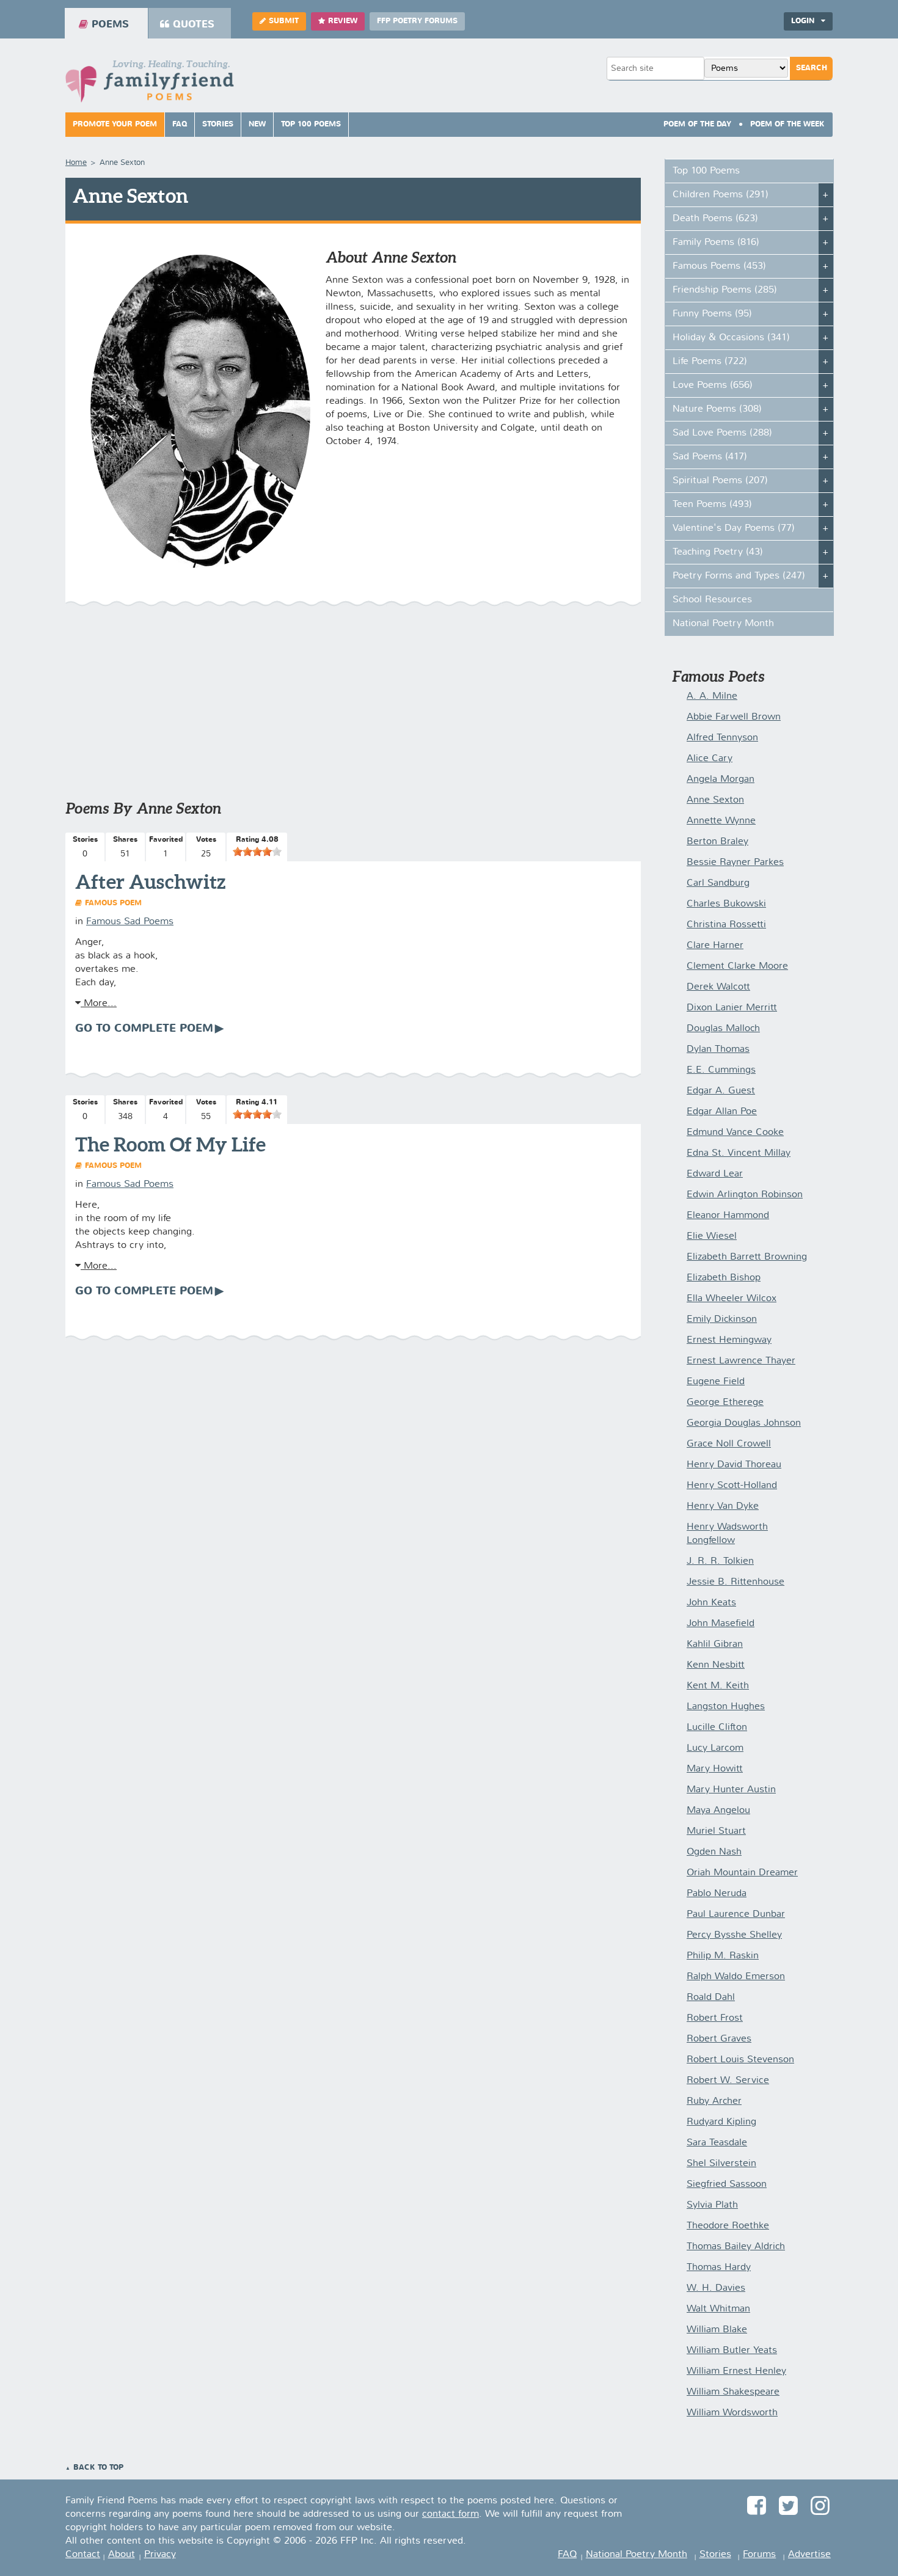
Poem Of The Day (697, 125)
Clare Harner (715, 946)
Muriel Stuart (716, 1831)
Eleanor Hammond (728, 1216)
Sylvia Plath (712, 2205)
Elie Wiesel (712, 1236)
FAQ (180, 125)
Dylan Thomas (718, 1049)
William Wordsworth (732, 2413)
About (122, 2555)
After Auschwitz (150, 881)
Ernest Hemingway (729, 1340)
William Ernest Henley (736, 2371)
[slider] (257, 852)
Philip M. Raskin (723, 1956)
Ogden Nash (714, 1852)
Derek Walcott (718, 987)
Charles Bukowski (726, 904)
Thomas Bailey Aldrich (736, 2247)
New (257, 125)
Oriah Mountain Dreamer (742, 1873)
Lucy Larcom (715, 1748)
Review (343, 21)
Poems (110, 25)
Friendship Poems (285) (725, 290)
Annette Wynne (721, 821)
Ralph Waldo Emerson (736, 1977)
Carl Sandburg (718, 883)
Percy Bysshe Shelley (734, 1935)
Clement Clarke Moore (737, 966)
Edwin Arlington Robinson (745, 1195)
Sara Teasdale (717, 2143)
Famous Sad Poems (130, 922)
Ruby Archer (714, 2101)
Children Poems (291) (721, 195)
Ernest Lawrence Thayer (741, 1361)
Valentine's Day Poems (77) (734, 528)
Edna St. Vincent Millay (739, 1153)
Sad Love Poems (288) (722, 433)
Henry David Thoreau (734, 1465)
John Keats (711, 1603)
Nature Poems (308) (717, 409)
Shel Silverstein (721, 2164)
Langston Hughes (726, 1707)
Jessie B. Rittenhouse (736, 1582)
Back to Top (98, 2468)
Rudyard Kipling (721, 2122)
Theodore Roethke (728, 2226)
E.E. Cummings (721, 1070)
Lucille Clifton (717, 1728)
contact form (451, 2514)
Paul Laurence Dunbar (736, 1914)
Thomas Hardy (719, 2268)
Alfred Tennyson (722, 738)
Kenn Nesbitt (716, 1665)
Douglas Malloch (723, 1029)
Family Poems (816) (716, 243)
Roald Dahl (711, 1998)
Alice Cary (710, 759)
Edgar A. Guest (721, 1091)
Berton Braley (717, 842)
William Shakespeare (733, 2392)
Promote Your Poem (115, 125)
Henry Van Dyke (723, 1506)
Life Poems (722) (710, 362)
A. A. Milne (712, 696)
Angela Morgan (721, 779)
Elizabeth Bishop (724, 1278)
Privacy (160, 2555)
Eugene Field (716, 1382)
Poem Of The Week (787, 125)
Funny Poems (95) (712, 314)
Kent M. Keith (718, 1686)
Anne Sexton (715, 800)
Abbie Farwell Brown (734, 717)
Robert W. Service (728, 2081)
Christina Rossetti (726, 925)
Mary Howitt (715, 1769)
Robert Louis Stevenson (740, 2060)
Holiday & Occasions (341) (731, 338)
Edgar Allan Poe (722, 1112)
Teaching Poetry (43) (718, 552)
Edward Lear (715, 1174)
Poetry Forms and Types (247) (739, 576)
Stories (218, 125)
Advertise (809, 2555)
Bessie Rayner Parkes (735, 863)
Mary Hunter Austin (731, 1790)
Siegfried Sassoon (727, 2184)
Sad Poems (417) (710, 457)
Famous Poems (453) (719, 266)
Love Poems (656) (713, 385)
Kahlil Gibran (715, 1644)
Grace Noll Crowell (729, 1444)
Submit (284, 21)
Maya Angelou (718, 1811)
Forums (759, 2555)
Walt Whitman (718, 2309)
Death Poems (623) (715, 219)
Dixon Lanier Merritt (732, 1008)
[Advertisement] (353, 709)
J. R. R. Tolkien (720, 1561)
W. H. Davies (716, 2288)
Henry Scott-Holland (732, 1486)
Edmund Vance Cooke (735, 1133)
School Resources (712, 600)
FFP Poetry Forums (417, 21)
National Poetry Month (723, 624)
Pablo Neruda (717, 1894)
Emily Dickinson (722, 1319)
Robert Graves (719, 2039)
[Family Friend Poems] (150, 85)
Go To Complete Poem (144, 1029)
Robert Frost (715, 2018)
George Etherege (725, 1403)
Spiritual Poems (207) (720, 481)
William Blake (717, 2330)
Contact (83, 2555)
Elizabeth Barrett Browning (747, 1257)
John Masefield (721, 1624)
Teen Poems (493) (712, 505)
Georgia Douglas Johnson (744, 1423)
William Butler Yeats (732, 2351)
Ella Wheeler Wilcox (732, 1299)
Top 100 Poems (311, 125)
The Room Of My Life (170, 1144)
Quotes (194, 25)
